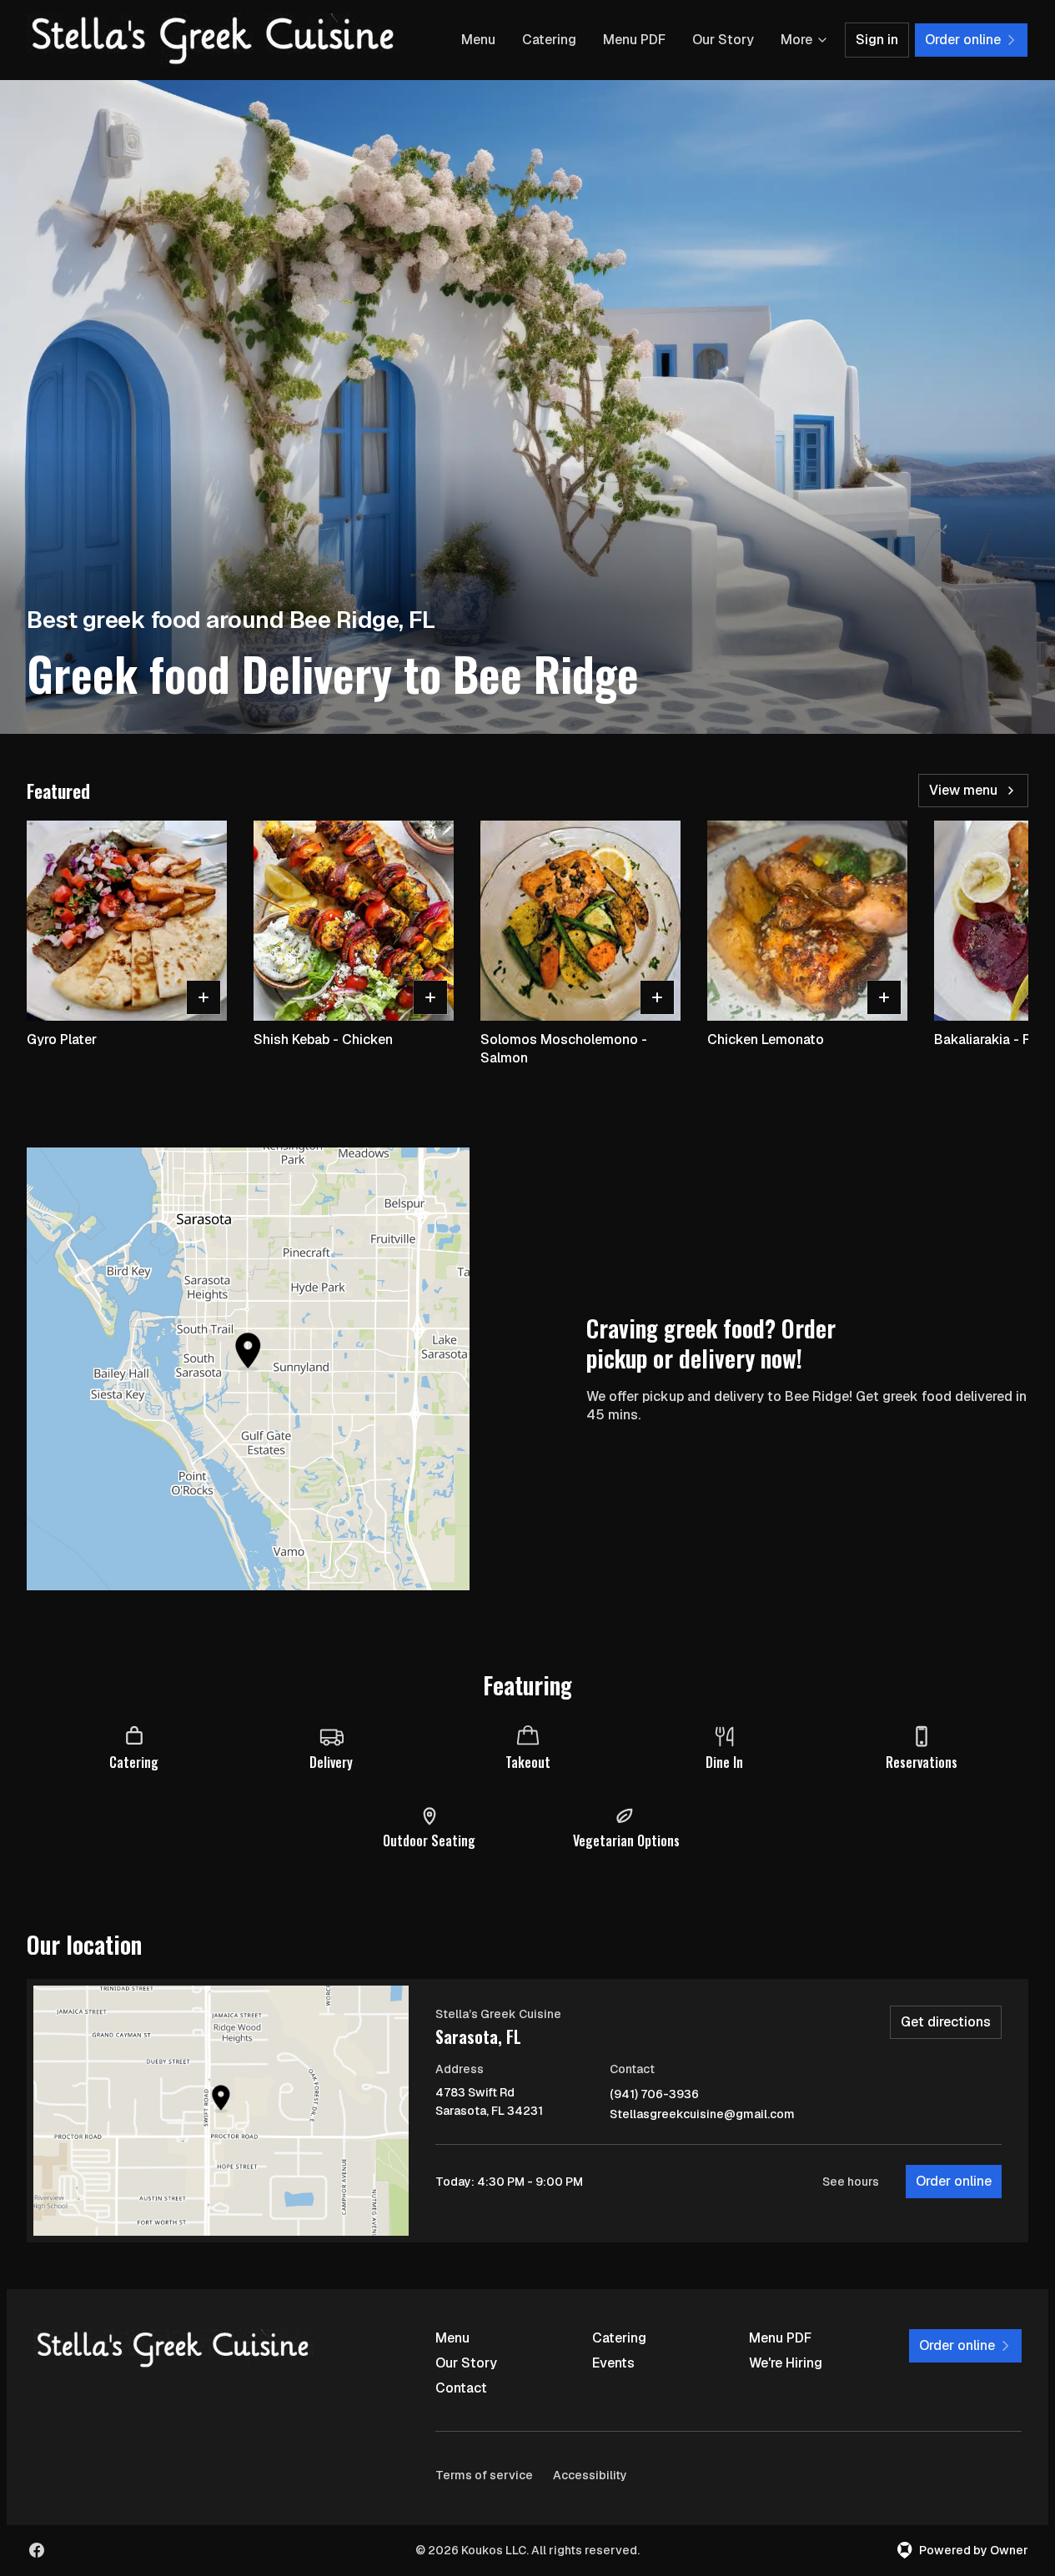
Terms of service (484, 2475)
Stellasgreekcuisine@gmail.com (702, 2114)
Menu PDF (634, 40)
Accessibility (590, 2475)
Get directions (946, 2022)
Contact (461, 2388)
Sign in (877, 40)
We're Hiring (786, 2363)
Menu (478, 40)
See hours (851, 2182)
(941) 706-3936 (654, 2094)
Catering (549, 40)
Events (613, 2363)
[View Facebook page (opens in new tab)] (37, 2550)
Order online (954, 2181)
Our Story (723, 40)
